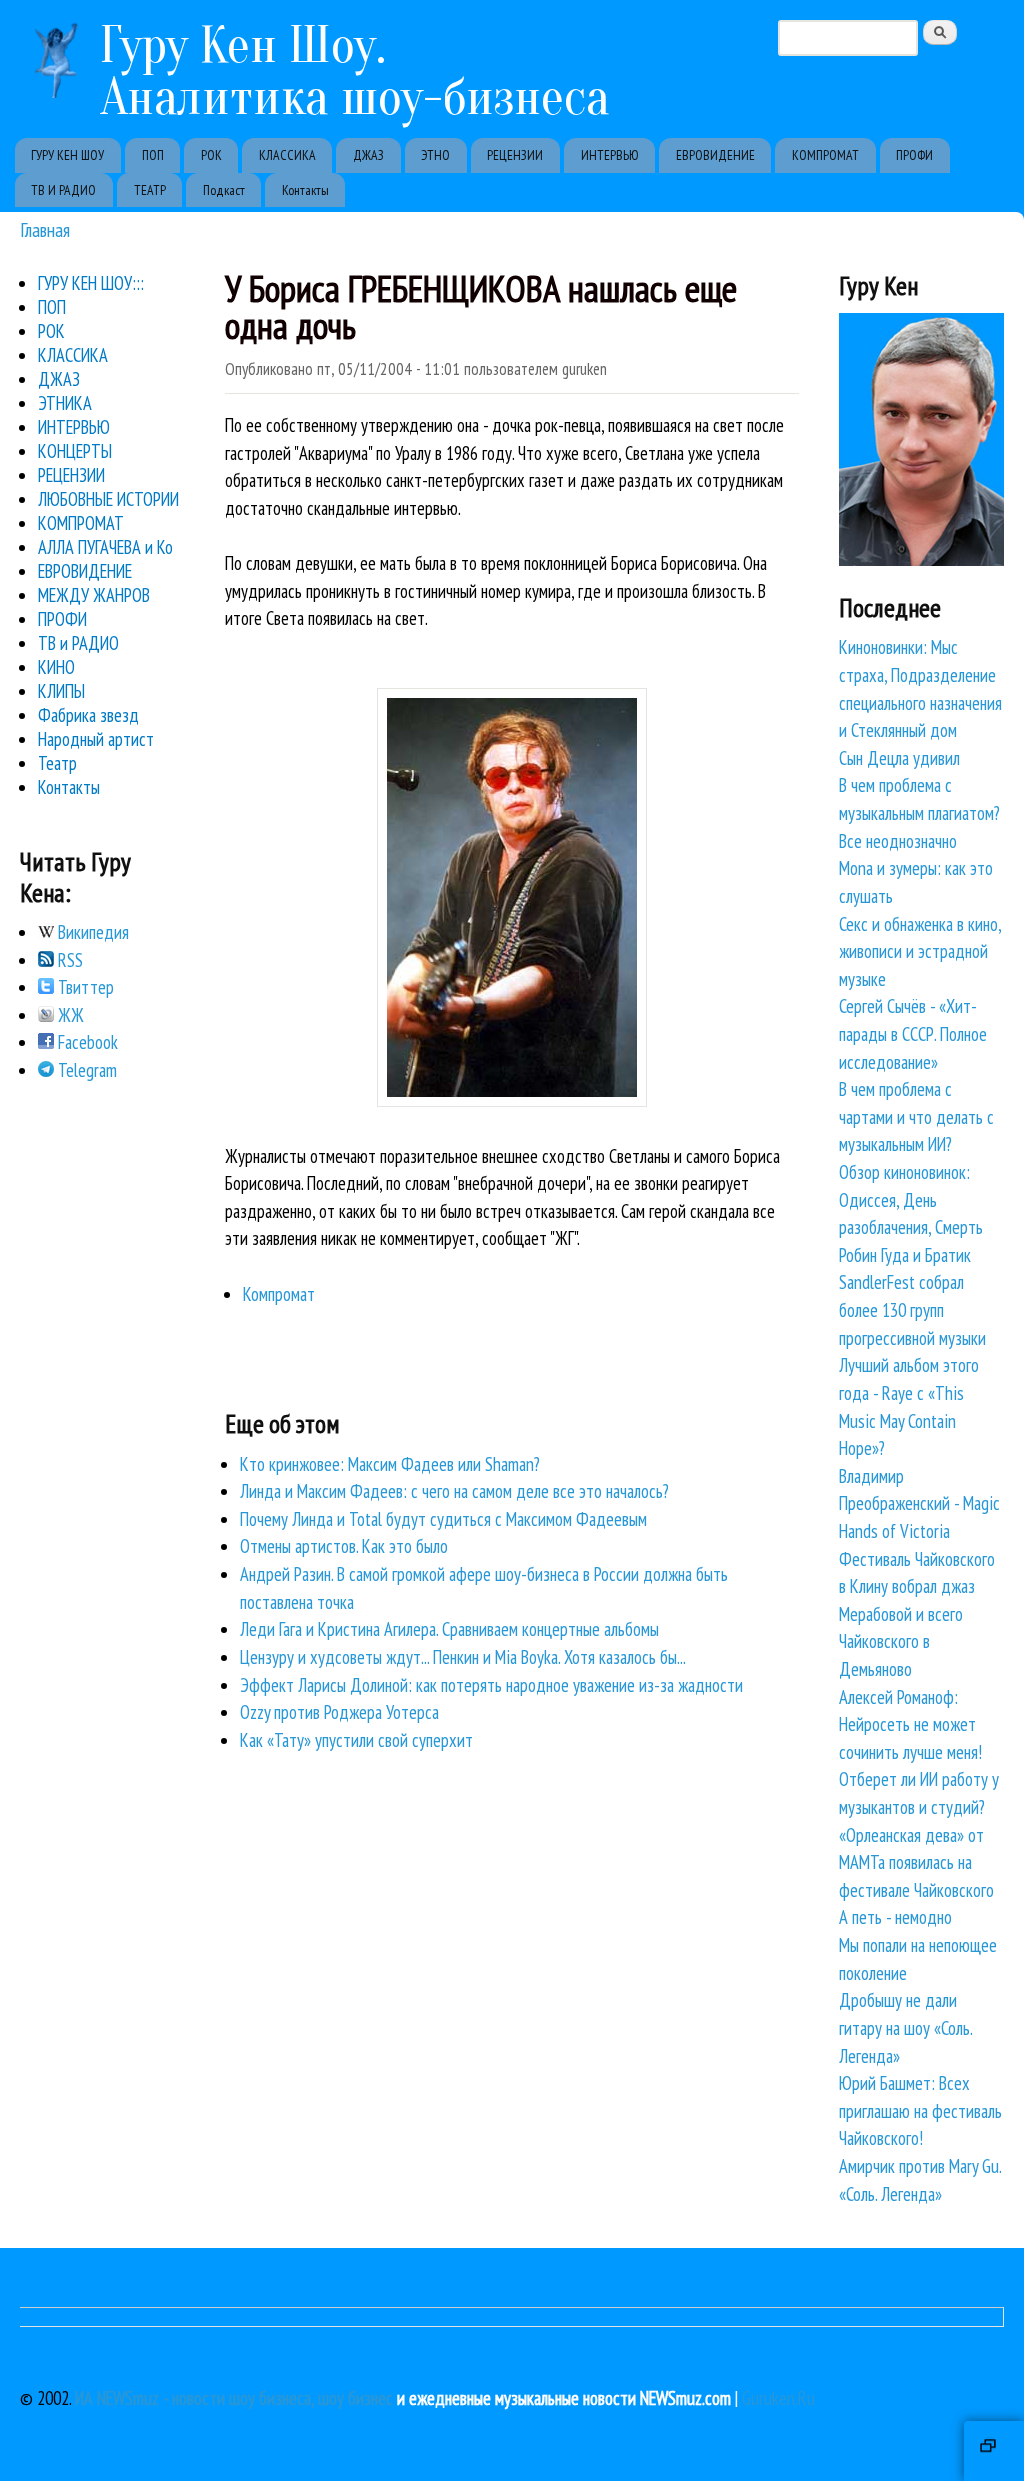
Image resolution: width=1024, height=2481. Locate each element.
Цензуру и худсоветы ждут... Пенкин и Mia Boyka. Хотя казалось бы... (463, 1657)
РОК (211, 155)
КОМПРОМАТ (825, 155)
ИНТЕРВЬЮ (610, 155)
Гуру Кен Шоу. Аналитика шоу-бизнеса (355, 71)
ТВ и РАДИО (78, 643)
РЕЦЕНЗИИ (515, 155)
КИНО (56, 667)
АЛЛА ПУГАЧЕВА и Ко (105, 547)
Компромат (279, 1294)
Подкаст (224, 190)
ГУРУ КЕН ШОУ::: (91, 283)
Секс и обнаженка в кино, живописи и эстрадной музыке (920, 951)
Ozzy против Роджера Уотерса (339, 1712)
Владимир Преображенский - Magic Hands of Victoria (919, 1503)
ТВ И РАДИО (63, 190)
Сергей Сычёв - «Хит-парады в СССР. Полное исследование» (913, 1033)
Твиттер (84, 987)
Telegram (85, 1070)
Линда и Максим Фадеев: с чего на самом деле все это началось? (454, 1491)
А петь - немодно (895, 1917)
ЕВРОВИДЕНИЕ (715, 155)
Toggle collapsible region (994, 2451)
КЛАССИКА (287, 155)
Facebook (86, 1042)
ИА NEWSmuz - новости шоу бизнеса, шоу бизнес (234, 2398)
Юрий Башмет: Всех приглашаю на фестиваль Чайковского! (920, 2110)
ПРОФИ (914, 155)
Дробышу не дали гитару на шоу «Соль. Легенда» (905, 2027)
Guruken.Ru (778, 2398)
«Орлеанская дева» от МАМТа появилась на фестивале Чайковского (916, 1862)
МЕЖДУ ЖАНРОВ (94, 595)
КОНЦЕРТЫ (75, 451)
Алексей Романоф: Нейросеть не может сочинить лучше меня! (910, 1724)
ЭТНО (435, 155)
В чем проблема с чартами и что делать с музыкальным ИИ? (916, 1116)
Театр (57, 763)
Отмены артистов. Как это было (344, 1546)
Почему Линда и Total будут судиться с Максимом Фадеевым (443, 1519)
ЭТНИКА (65, 403)
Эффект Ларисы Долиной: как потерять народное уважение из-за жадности (491, 1685)
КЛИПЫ (61, 691)
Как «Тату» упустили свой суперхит (356, 1740)
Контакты (305, 190)
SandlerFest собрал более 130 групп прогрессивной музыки (912, 1309)
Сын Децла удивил (899, 758)
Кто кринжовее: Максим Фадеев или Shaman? (390, 1464)
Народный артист (96, 739)
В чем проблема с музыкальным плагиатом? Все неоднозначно (919, 812)
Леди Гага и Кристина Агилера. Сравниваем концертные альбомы (449, 1629)
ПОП (153, 155)
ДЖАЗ (368, 155)
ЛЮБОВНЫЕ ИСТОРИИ (108, 499)
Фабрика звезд (88, 715)
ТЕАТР (150, 190)
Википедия (91, 932)
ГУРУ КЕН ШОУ (67, 155)
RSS (68, 960)
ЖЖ (69, 1015)
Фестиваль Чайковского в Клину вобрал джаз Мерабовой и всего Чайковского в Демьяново (917, 1614)
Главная (45, 229)
